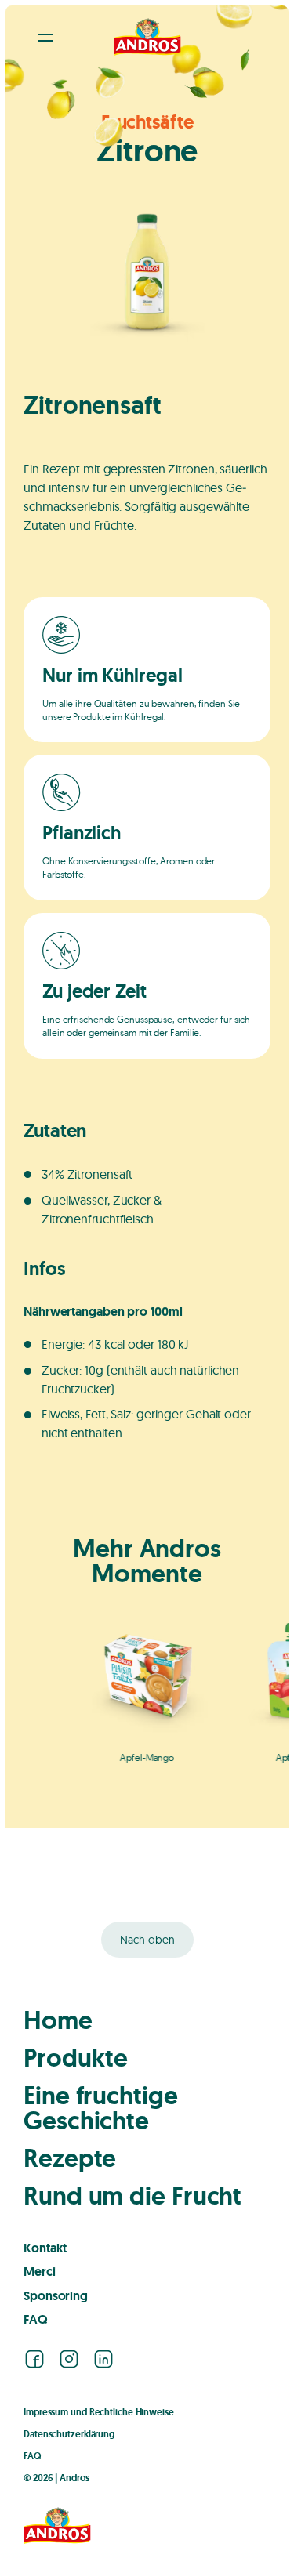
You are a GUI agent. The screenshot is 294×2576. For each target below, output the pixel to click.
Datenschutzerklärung (69, 2434)
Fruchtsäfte (147, 122)
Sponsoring (56, 2296)
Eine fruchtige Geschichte (101, 2108)
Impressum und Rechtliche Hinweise (99, 2412)
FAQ (36, 2319)
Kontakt (45, 2248)
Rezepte (70, 2158)
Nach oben (147, 1940)
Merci (40, 2272)
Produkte (76, 2058)
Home (58, 2020)
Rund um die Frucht (132, 2196)
